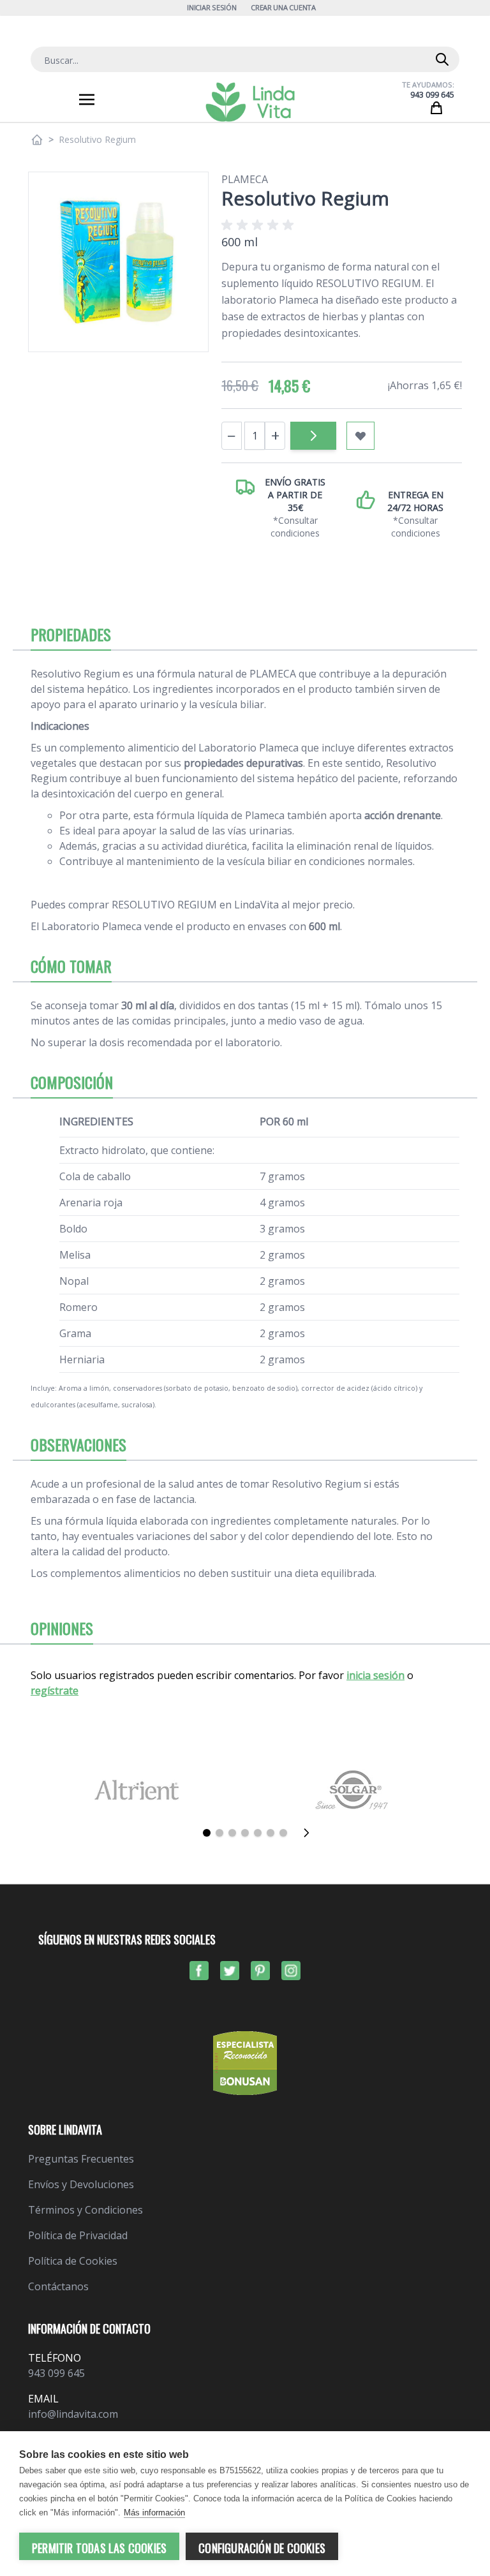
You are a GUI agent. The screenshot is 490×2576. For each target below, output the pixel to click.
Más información (154, 2513)
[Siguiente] (310, 1833)
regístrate (55, 1691)
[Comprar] (313, 436)
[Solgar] (353, 1790)
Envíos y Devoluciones (81, 2184)
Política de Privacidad (78, 2235)
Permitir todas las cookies (99, 2548)
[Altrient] (137, 1790)
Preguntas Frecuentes (81, 2159)
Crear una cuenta (283, 7)
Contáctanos (58, 2286)
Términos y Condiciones (85, 2210)
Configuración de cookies (262, 2548)
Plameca (245, 179)
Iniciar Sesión (212, 7)
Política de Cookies (73, 2261)
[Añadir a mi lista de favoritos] (360, 436)
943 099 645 (432, 95)
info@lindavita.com (73, 2414)
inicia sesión (375, 1675)
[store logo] (250, 102)
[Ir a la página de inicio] (37, 140)
